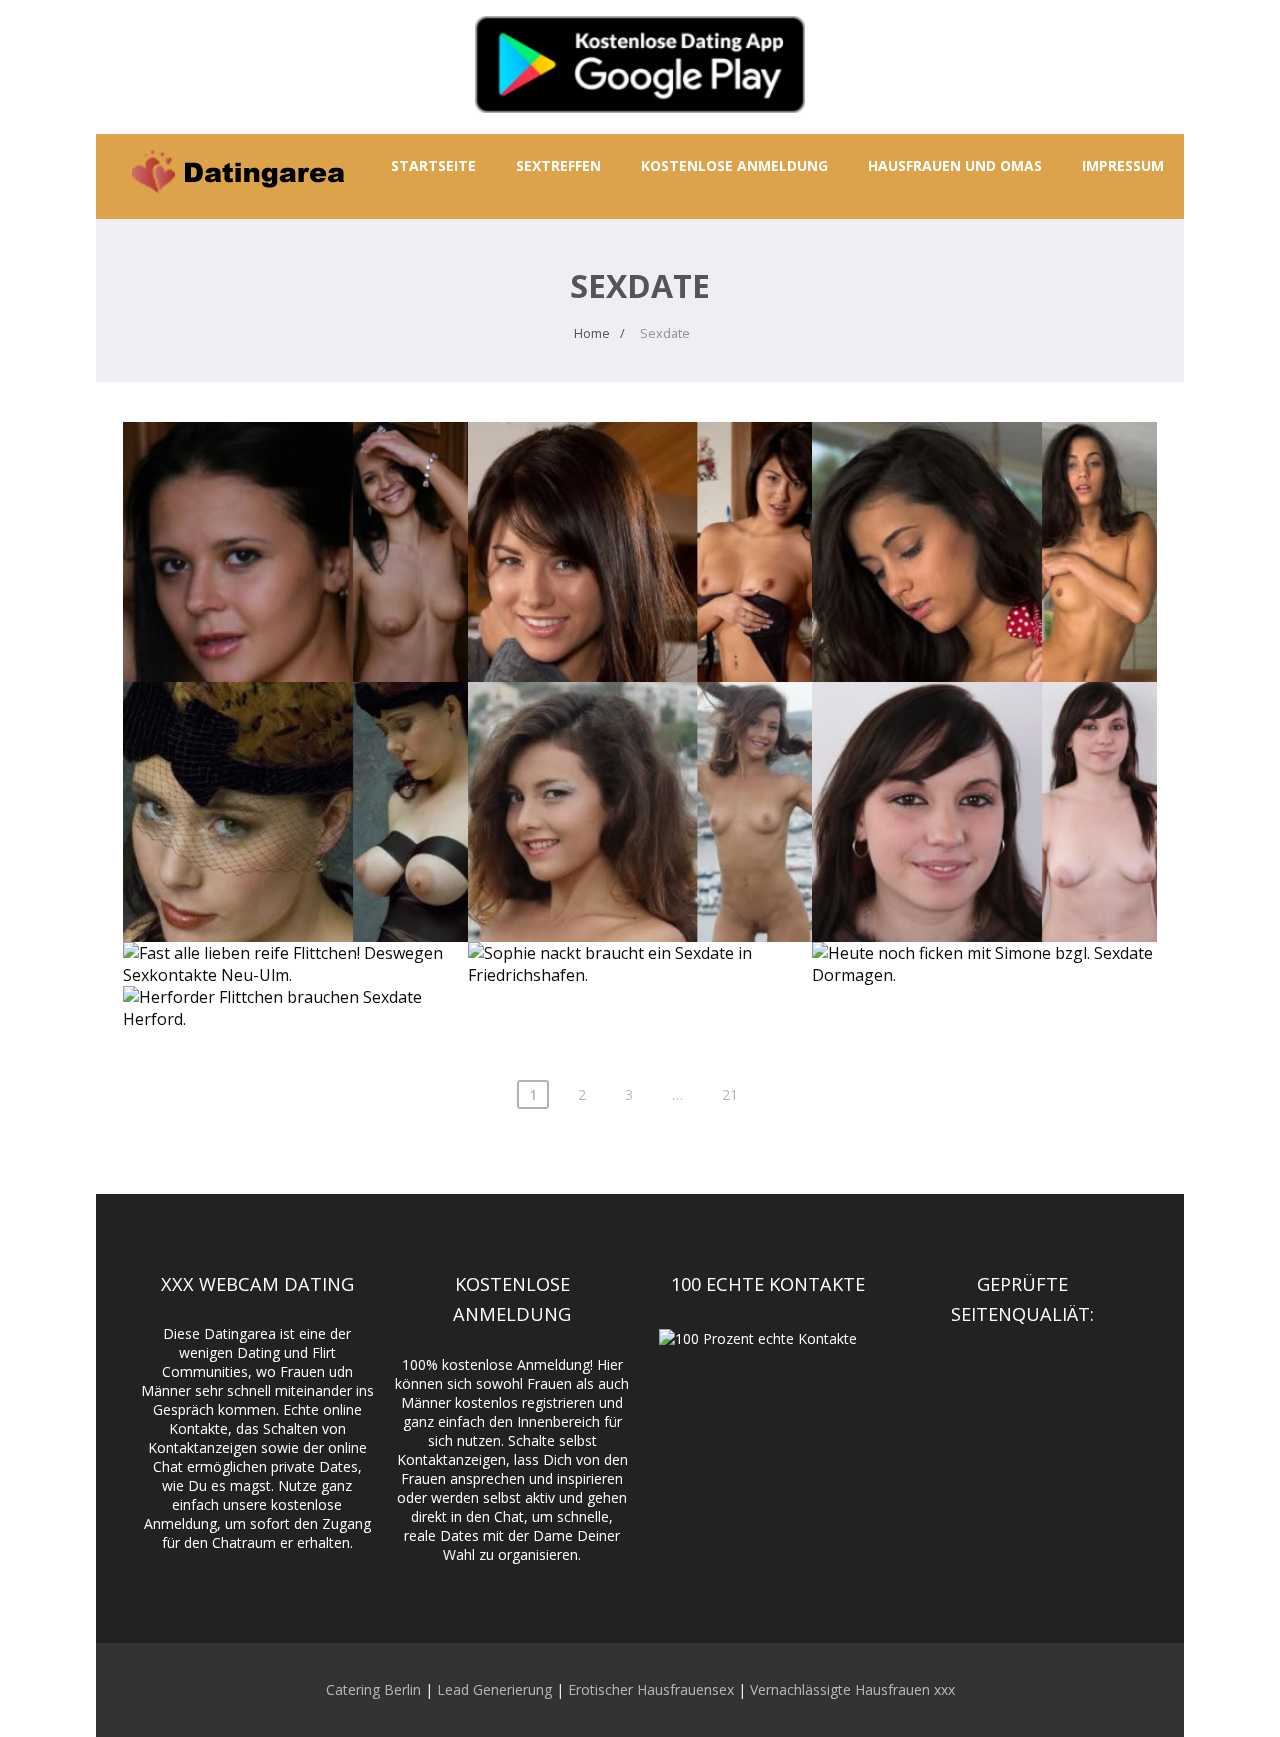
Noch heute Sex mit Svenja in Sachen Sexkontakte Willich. (640, 475)
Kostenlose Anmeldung (734, 165)
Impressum (1123, 165)
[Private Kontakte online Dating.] (236, 208)
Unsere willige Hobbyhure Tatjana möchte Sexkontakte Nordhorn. (295, 746)
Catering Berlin (373, 1689)
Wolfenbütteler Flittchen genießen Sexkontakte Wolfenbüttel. (985, 486)
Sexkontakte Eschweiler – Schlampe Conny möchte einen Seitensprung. (984, 746)
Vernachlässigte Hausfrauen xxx (852, 1689)
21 (730, 1094)
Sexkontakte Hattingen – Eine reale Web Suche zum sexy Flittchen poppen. (640, 746)
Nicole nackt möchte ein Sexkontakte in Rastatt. (295, 475)
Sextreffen (558, 165)
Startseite (433, 165)
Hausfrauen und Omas (955, 165)
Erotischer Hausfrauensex (651, 1689)
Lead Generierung (494, 1689)
